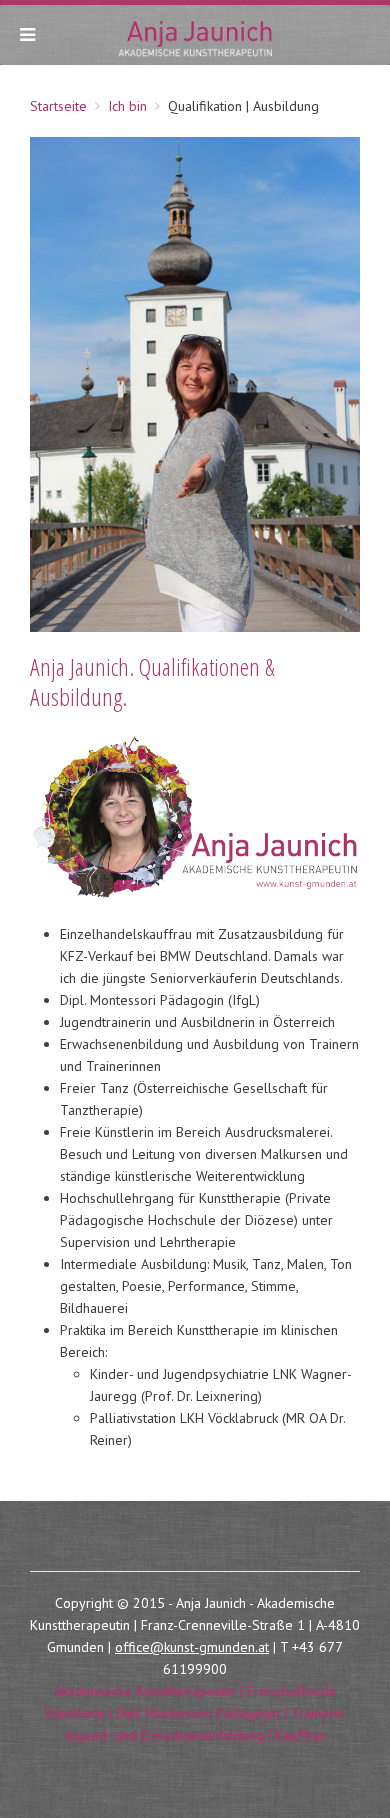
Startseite (58, 106)
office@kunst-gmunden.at (192, 1647)
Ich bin (127, 106)
